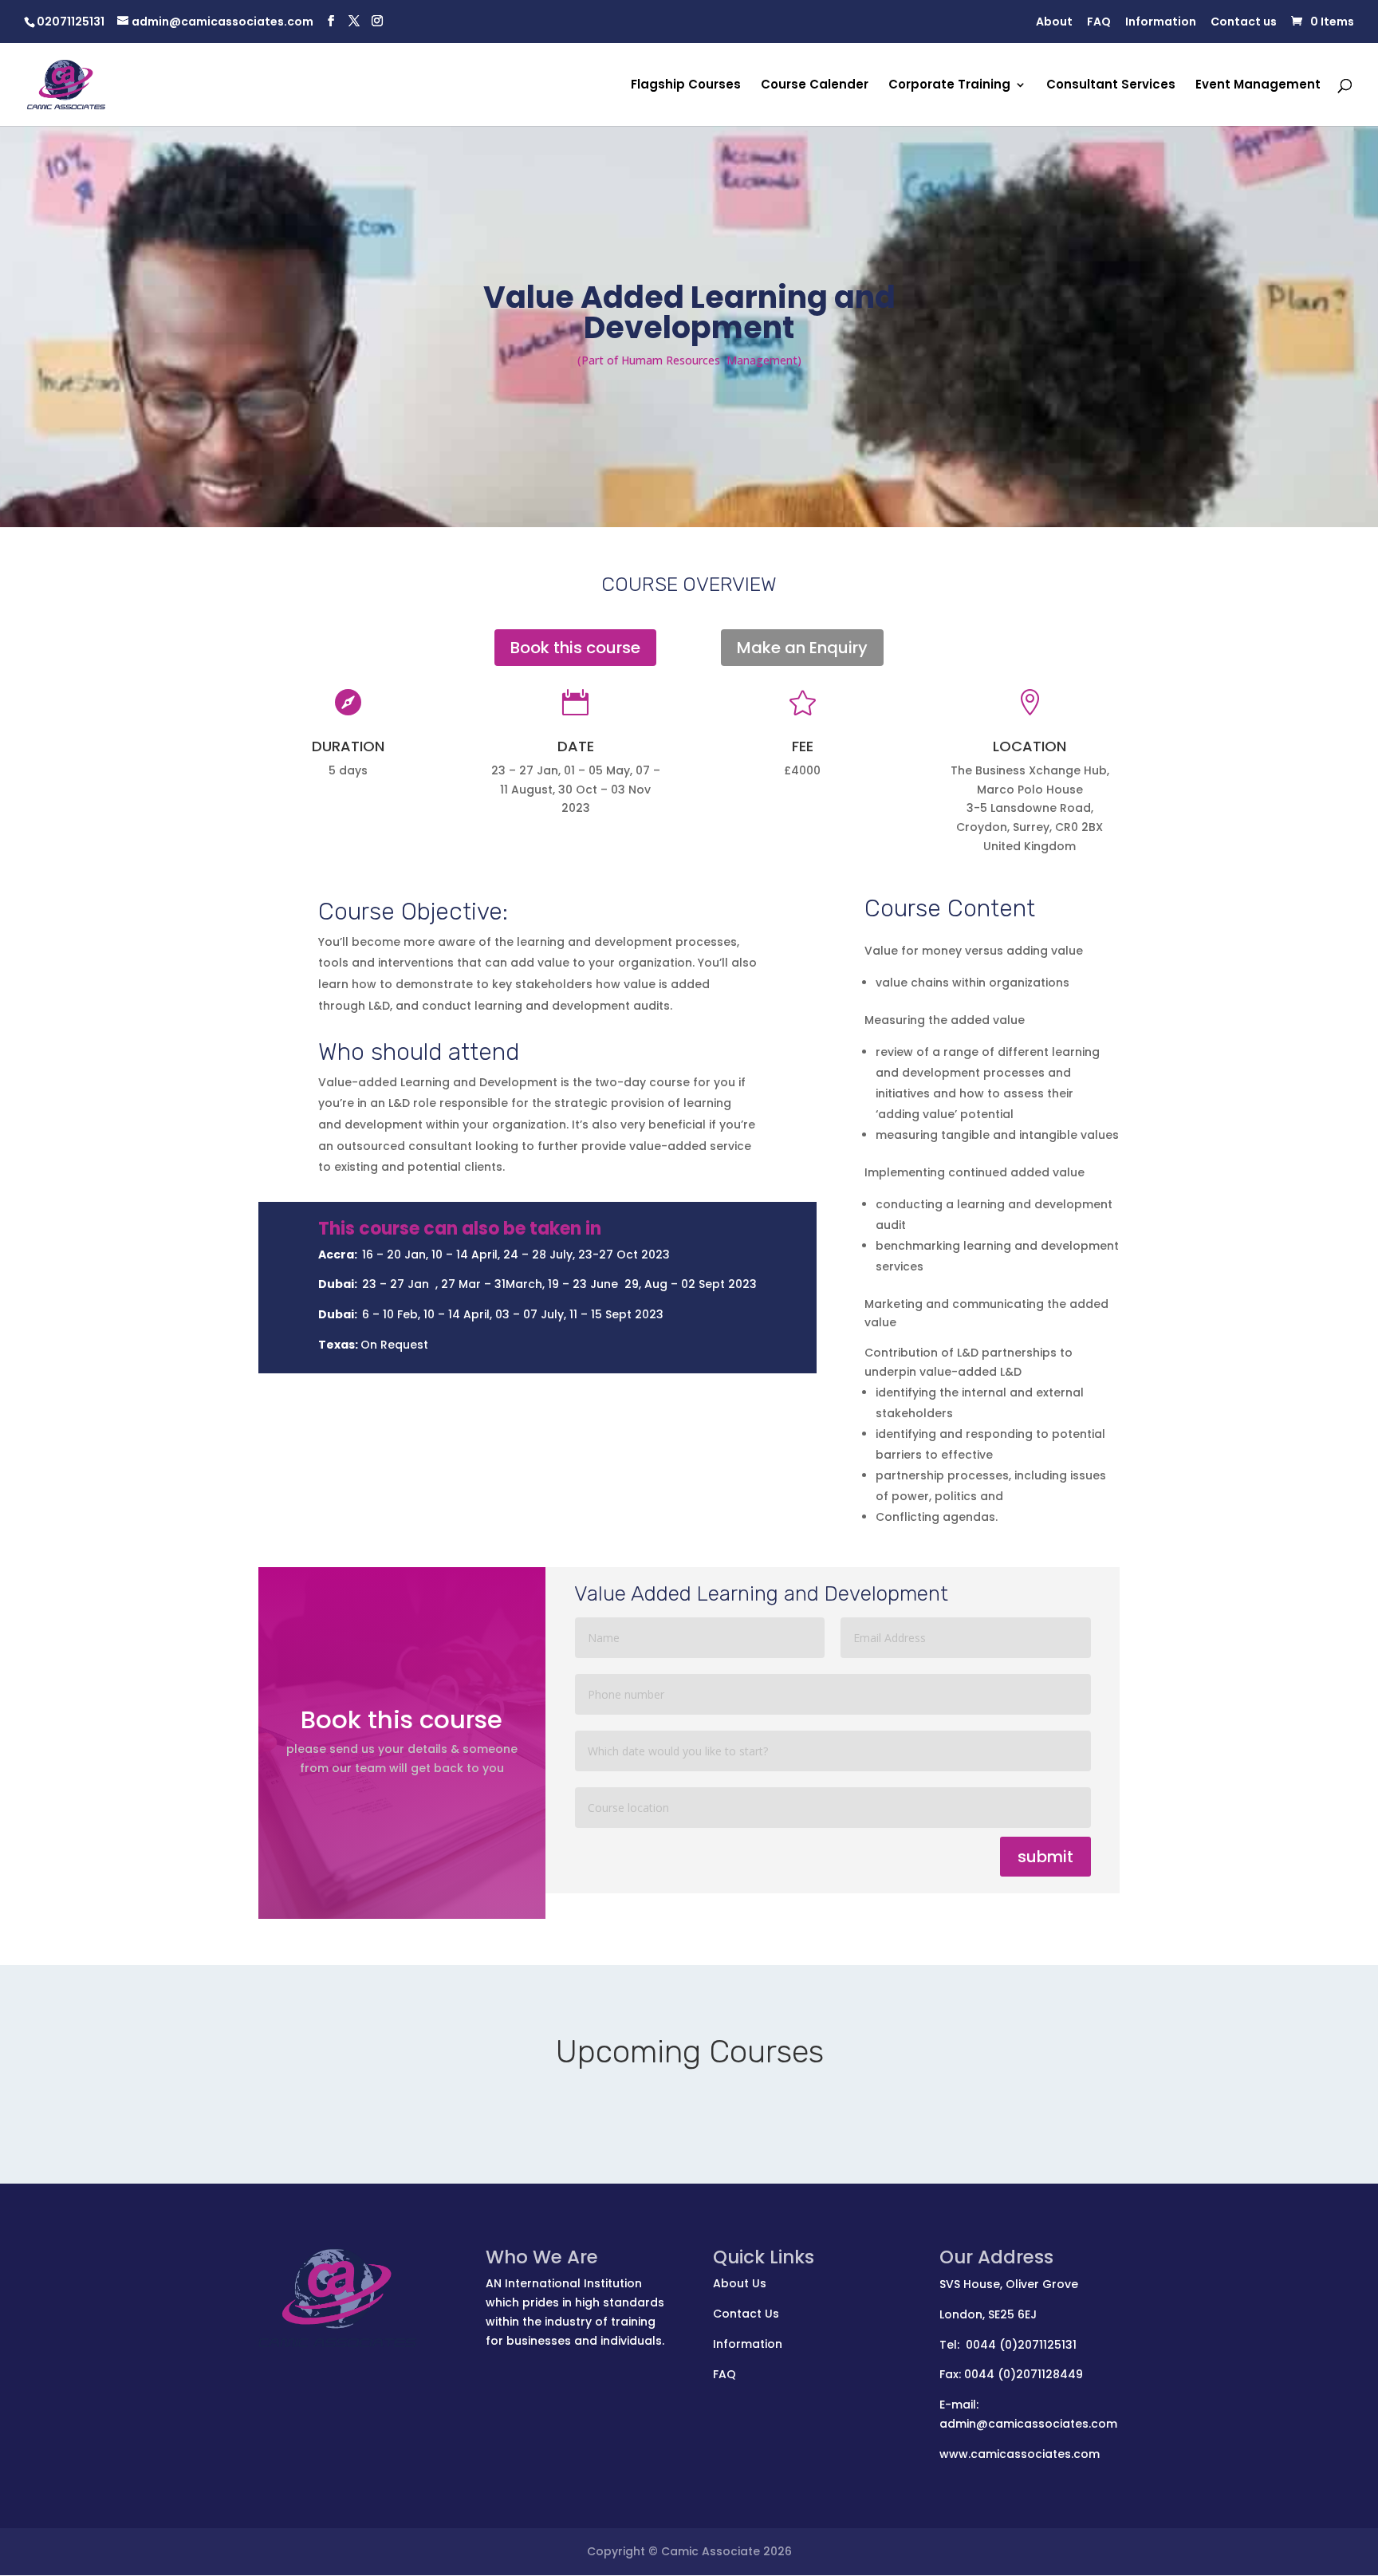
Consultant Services (1111, 86)
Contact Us (746, 2314)
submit (1045, 1857)
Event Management (1258, 86)
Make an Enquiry (802, 648)
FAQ (1099, 23)
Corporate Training (949, 86)
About (1054, 23)
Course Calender (815, 86)
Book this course (575, 648)
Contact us (1244, 23)
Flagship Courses (686, 86)
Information (1161, 23)
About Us (740, 2283)
